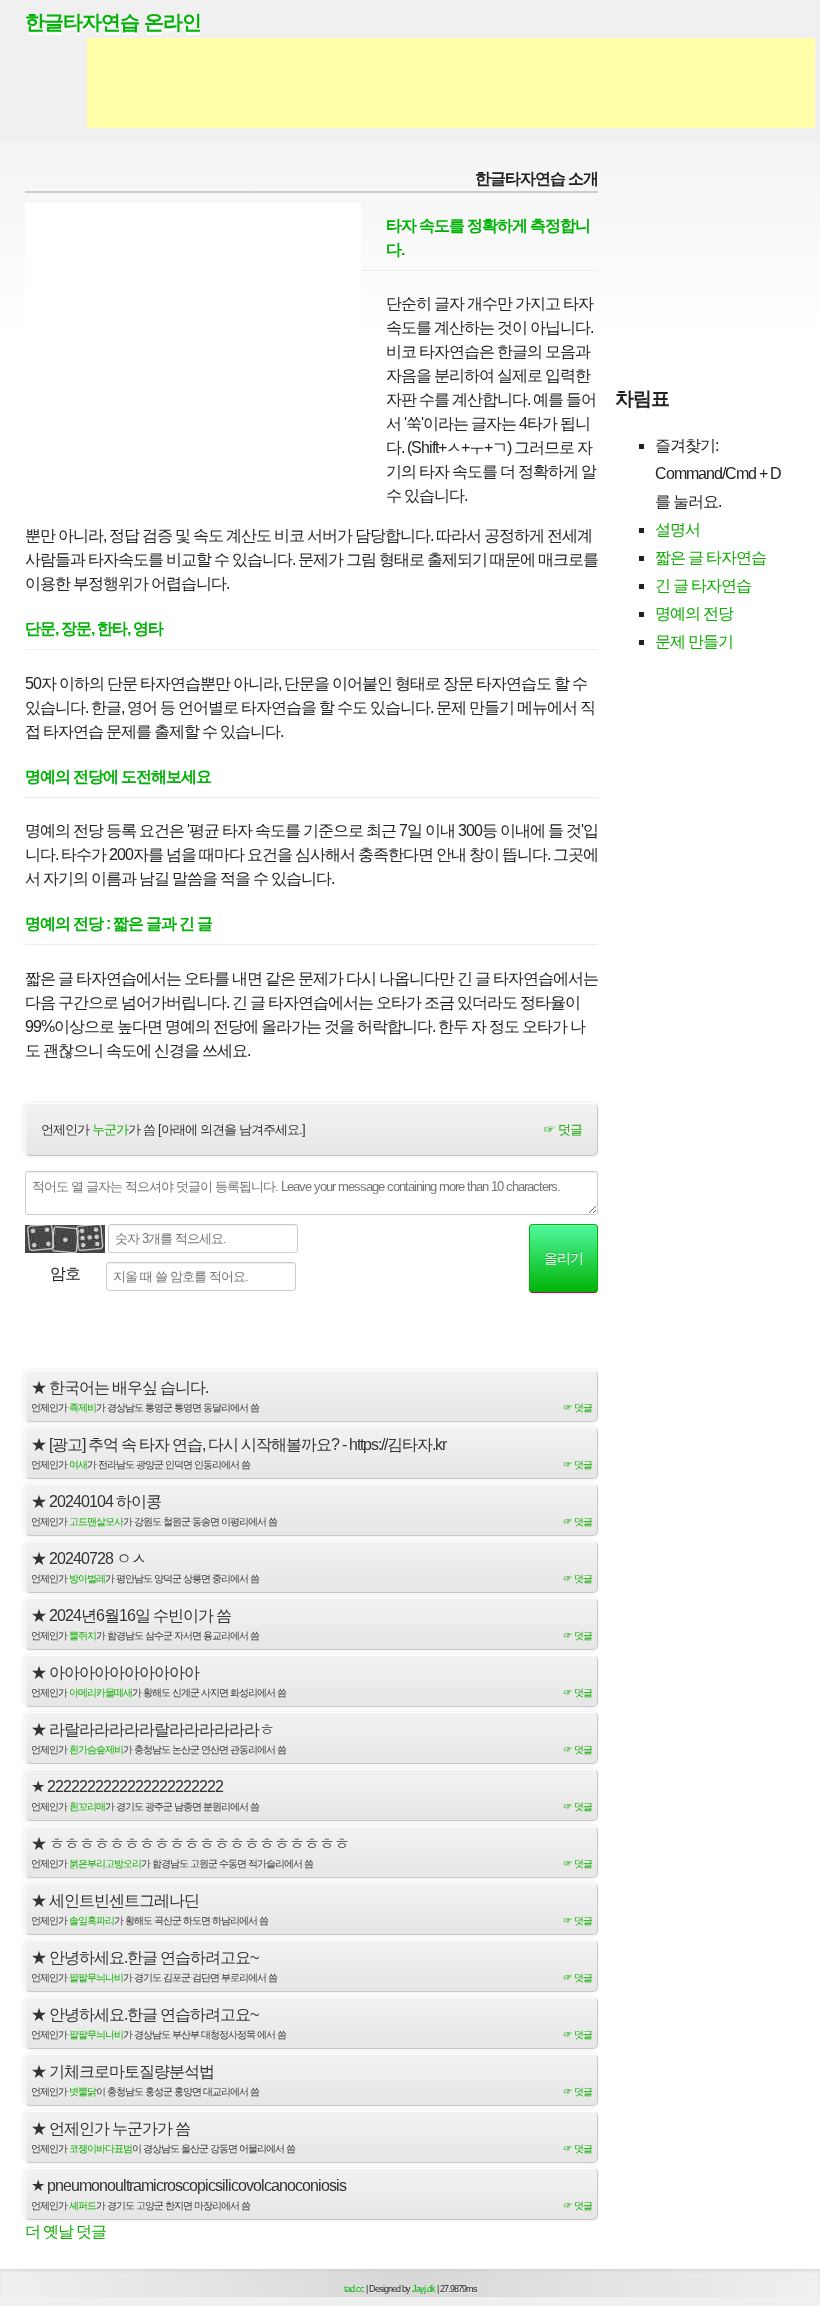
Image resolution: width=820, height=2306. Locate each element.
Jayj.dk (423, 2289)
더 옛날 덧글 (65, 2231)
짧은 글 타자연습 (710, 557)
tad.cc (354, 2289)
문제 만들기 (694, 641)
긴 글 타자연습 (703, 585)
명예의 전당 (694, 613)
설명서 (677, 529)
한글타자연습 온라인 (113, 22)
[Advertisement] (451, 83)
